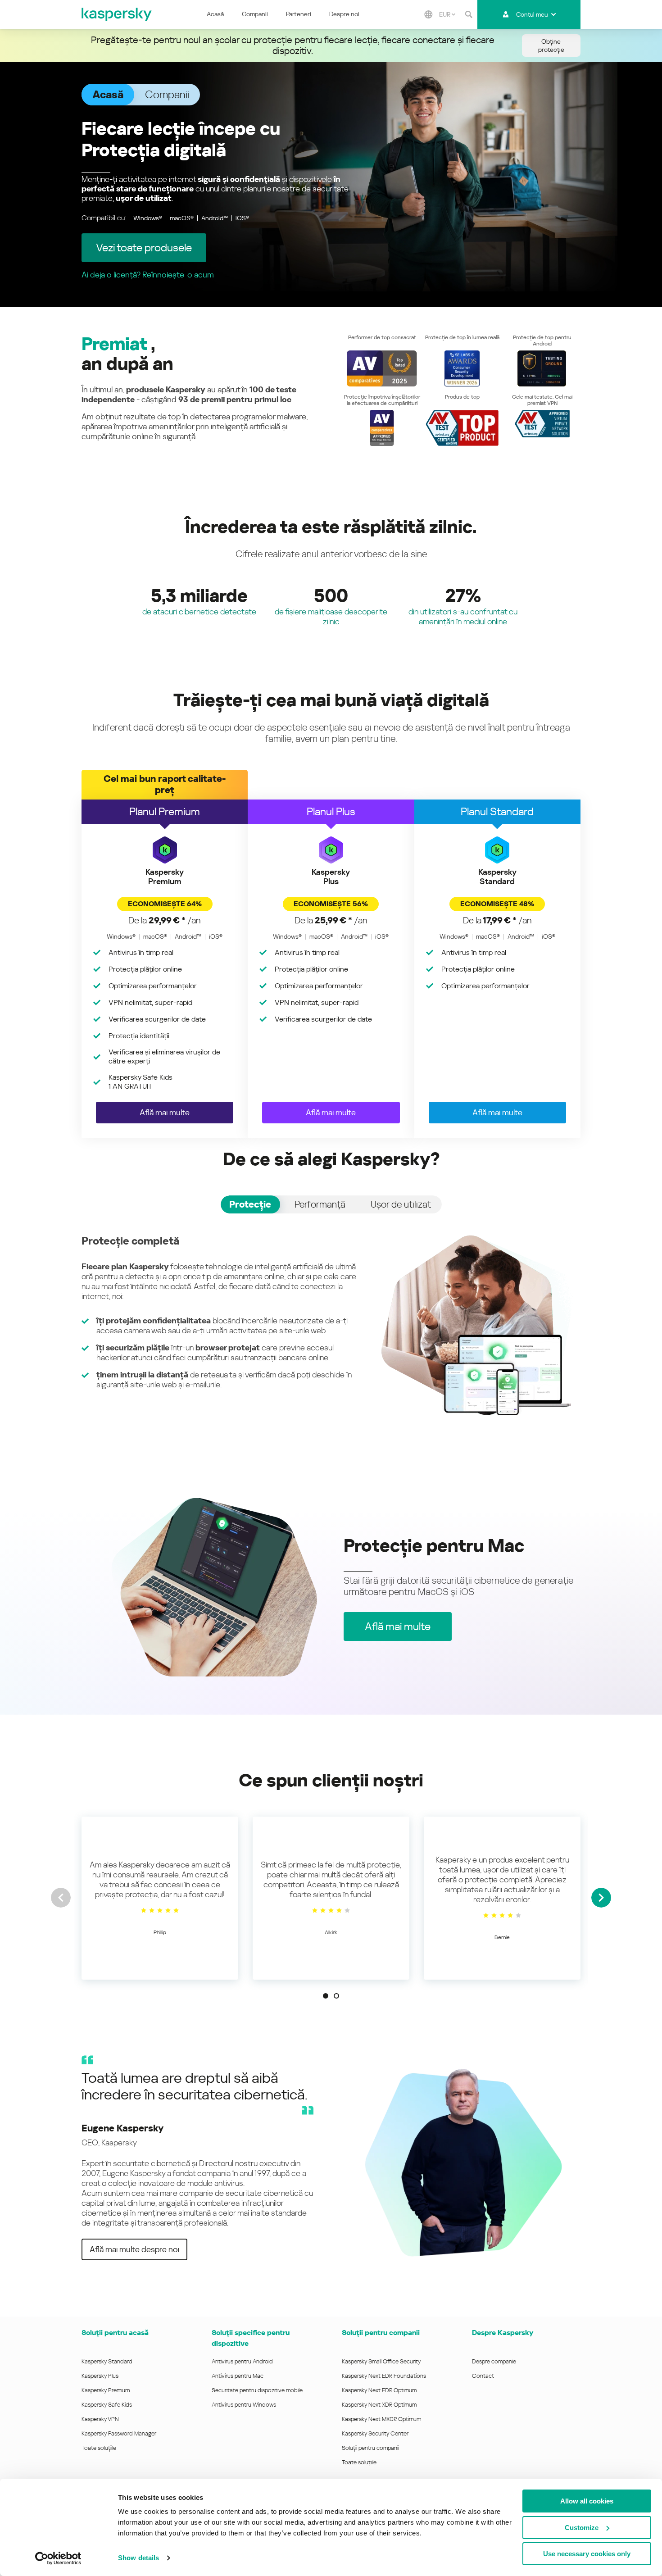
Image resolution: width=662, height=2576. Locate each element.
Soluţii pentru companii (381, 2333)
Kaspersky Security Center (375, 2433)
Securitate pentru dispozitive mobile (257, 2390)
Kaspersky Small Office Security (381, 2361)
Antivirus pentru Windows (244, 2405)
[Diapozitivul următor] (601, 1898)
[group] (160, 1898)
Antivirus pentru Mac (238, 2376)
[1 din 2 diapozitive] (326, 1996)
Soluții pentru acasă (115, 2333)
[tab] (250, 1204)
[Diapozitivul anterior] (61, 1898)
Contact (483, 2376)
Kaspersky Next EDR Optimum (379, 2390)
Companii (255, 14)
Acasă (215, 14)
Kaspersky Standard (107, 2361)
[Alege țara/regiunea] (428, 14)
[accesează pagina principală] (117, 14)
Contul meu (532, 14)
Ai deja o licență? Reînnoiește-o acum (148, 275)
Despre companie (494, 2361)
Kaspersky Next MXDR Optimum (381, 2419)
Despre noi (344, 14)
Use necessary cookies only (587, 2554)
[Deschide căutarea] (468, 14)
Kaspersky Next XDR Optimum (379, 2405)
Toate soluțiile (99, 2448)
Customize (582, 2528)
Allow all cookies (587, 2501)
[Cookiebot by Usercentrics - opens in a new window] (58, 2558)
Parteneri (299, 14)
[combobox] (447, 14)
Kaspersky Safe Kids (107, 2405)
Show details (138, 2558)
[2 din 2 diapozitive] (336, 1996)
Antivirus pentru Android (242, 2361)
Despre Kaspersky (503, 2333)
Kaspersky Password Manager (119, 2433)
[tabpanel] (331, 1325)
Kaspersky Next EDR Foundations (384, 2376)
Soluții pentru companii (370, 2448)
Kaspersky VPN (100, 2419)
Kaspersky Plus (100, 2376)
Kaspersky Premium (106, 2390)
